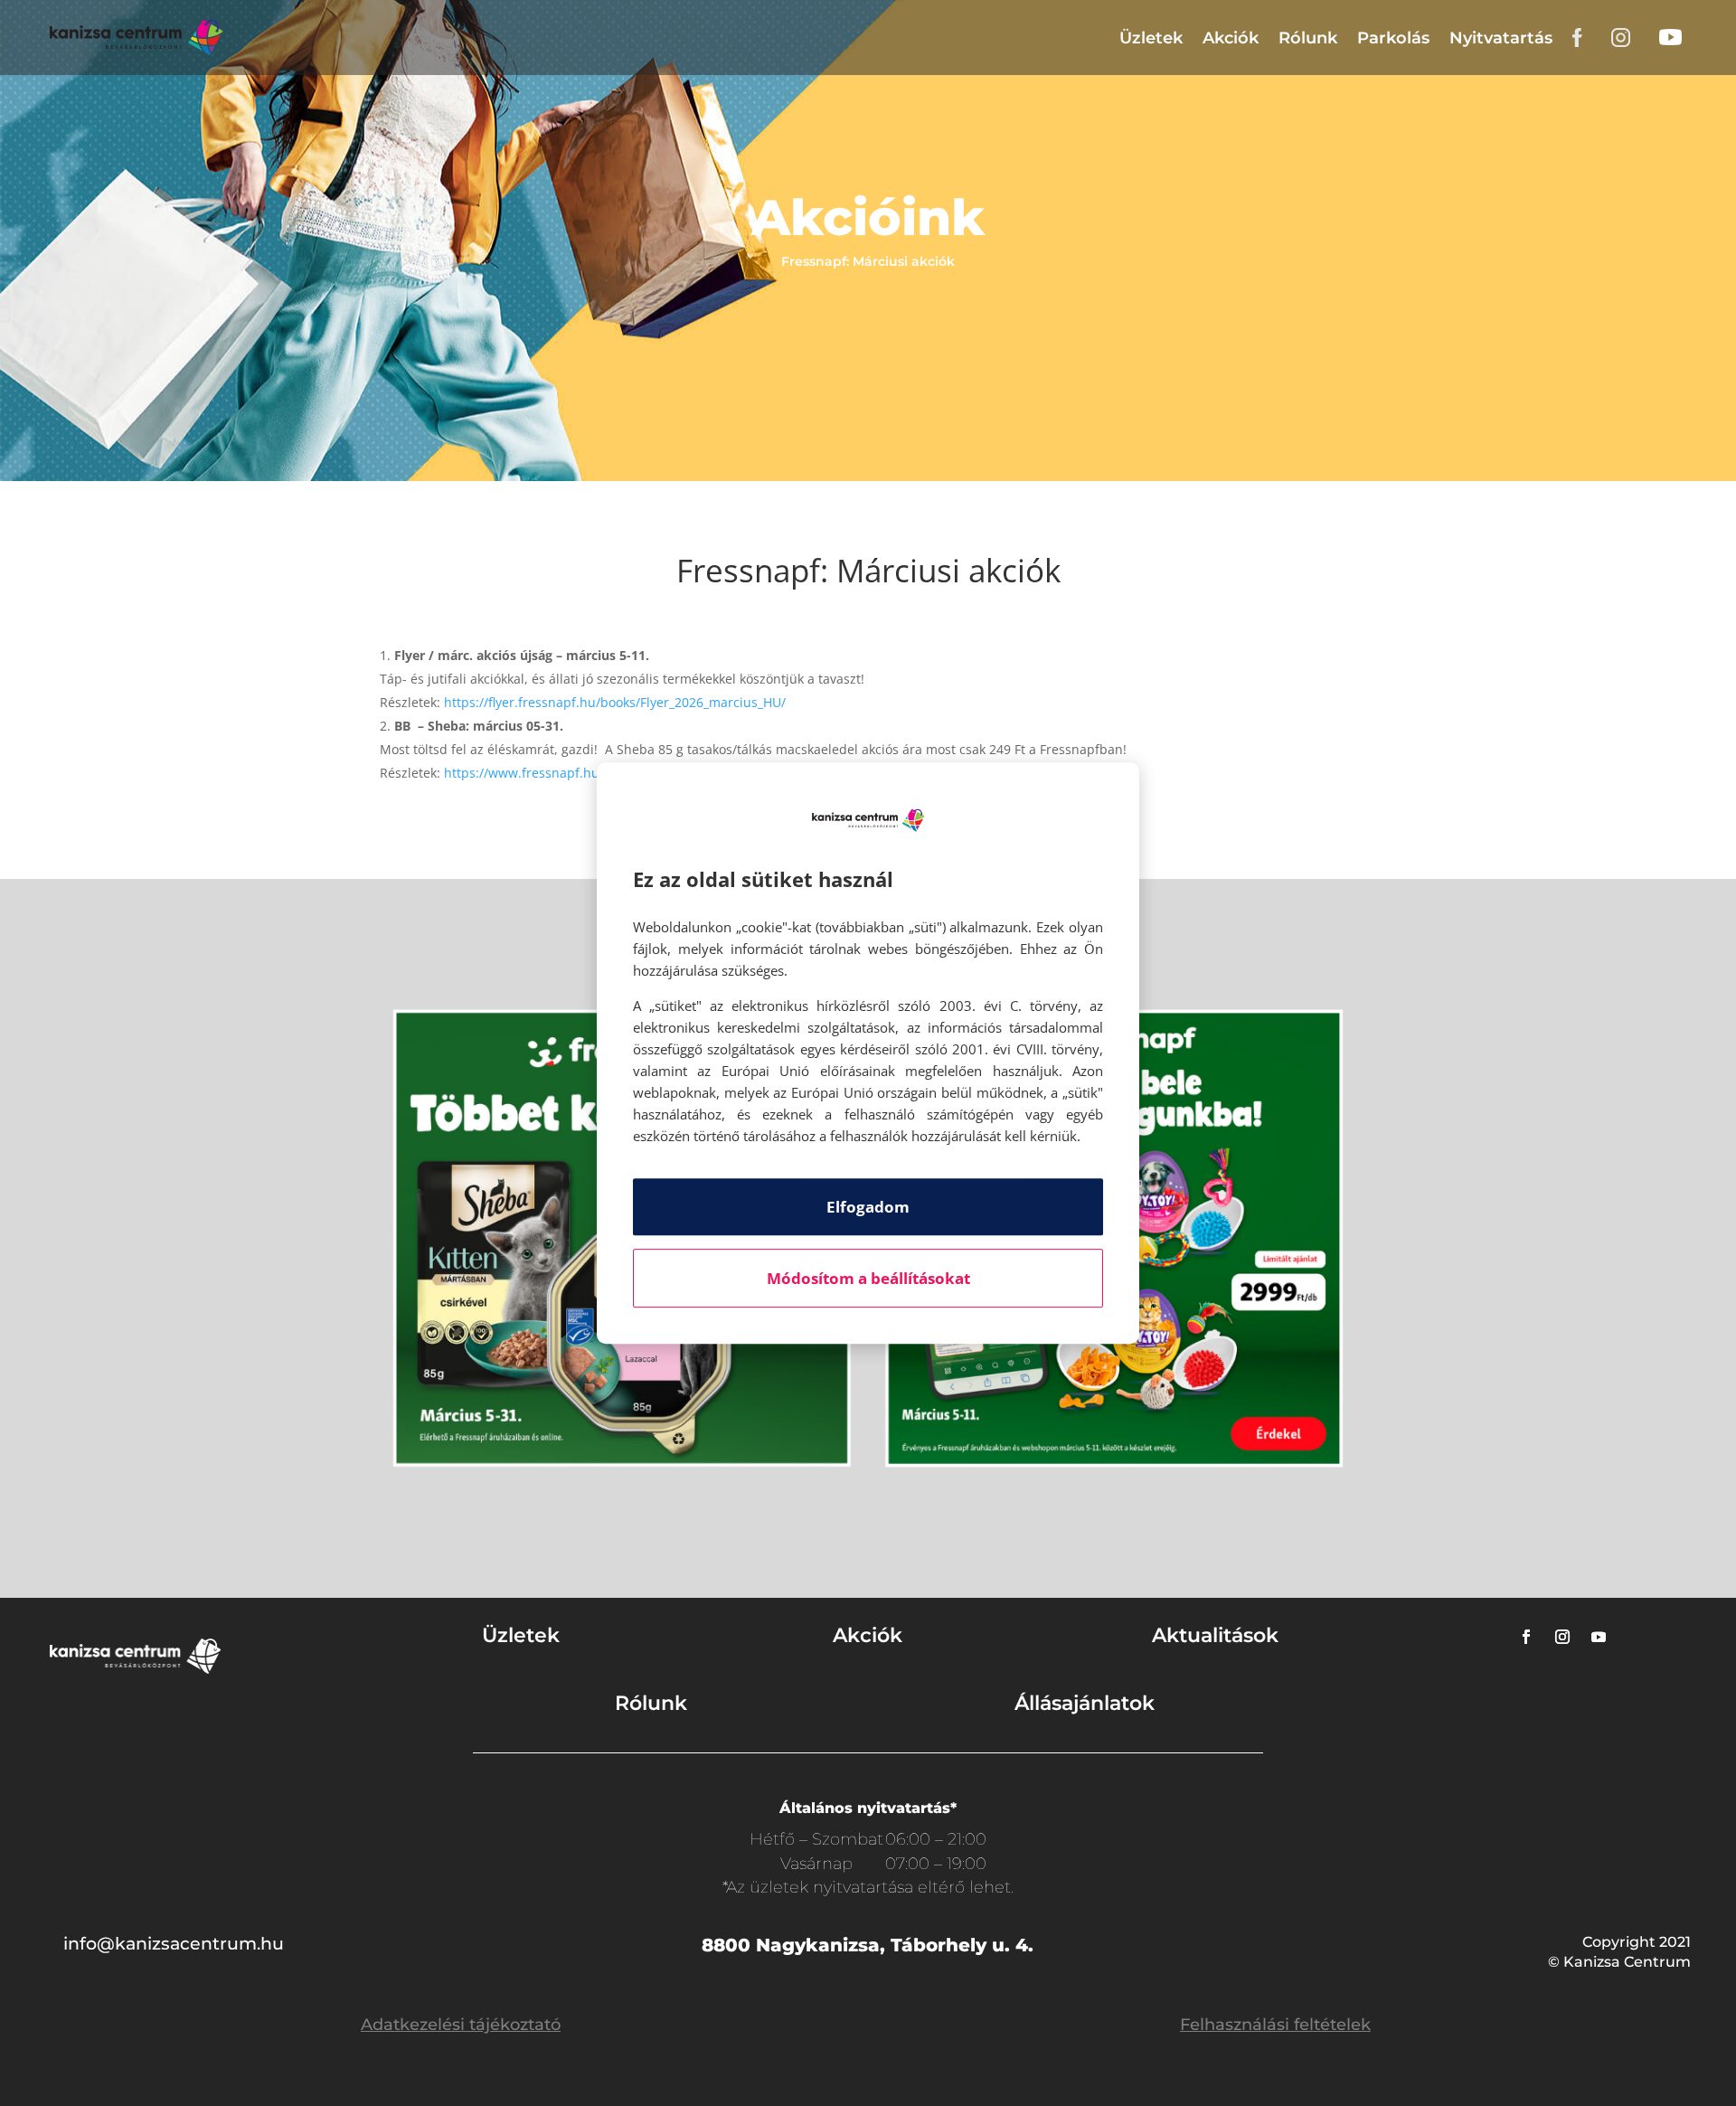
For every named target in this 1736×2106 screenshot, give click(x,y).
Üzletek (1151, 38)
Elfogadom (868, 1207)
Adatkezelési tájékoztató (461, 2025)
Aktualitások (1215, 1635)
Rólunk (1308, 38)
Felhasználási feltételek (1275, 2025)
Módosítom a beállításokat (868, 1278)
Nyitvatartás (1501, 38)
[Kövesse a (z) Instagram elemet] (1562, 1637)
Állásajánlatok (1085, 1703)
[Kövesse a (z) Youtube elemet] (1599, 1637)
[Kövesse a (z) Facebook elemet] (1526, 1637)
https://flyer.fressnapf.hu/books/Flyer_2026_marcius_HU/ (615, 702)
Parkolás (1393, 38)
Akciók (1231, 38)
